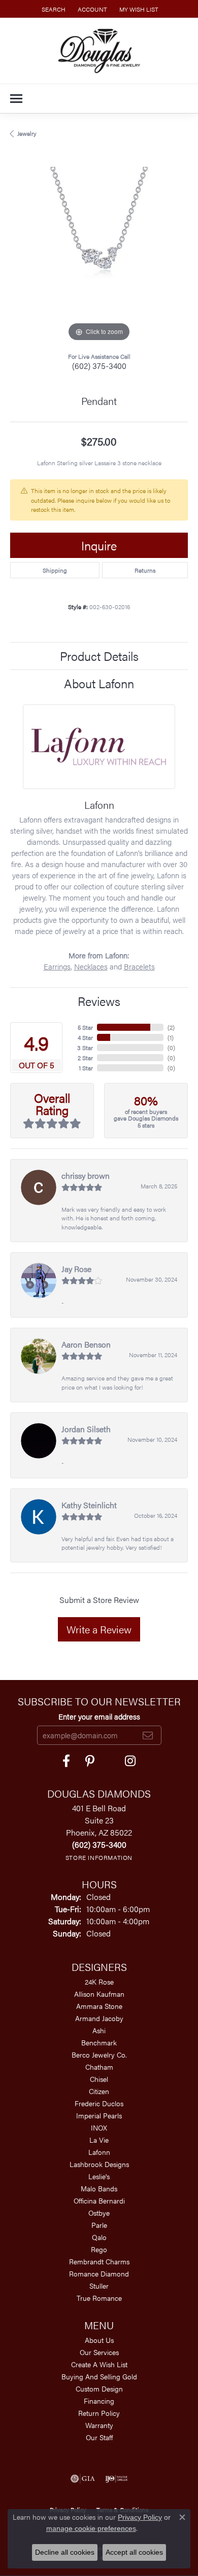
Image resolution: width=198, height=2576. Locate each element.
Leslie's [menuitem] (99, 2176)
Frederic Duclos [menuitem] (99, 2103)
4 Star (85, 1037)
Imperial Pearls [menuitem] (99, 2115)
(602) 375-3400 (99, 366)
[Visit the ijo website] (117, 2479)
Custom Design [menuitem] (99, 2388)
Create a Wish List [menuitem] (99, 2364)
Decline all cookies (65, 2552)
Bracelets (139, 966)
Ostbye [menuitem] (99, 2213)
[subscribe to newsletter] (148, 1735)
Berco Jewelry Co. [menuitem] (99, 2055)
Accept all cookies (134, 2552)
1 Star (86, 1068)
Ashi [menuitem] (99, 2030)
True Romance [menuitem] (99, 2298)
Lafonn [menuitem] (99, 2152)
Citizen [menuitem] (99, 2091)
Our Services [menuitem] (99, 2352)
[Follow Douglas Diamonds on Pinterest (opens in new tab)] (90, 1761)
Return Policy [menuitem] (99, 2413)
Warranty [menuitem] (99, 2425)
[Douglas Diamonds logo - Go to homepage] (99, 51)
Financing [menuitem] (99, 2401)
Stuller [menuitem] (99, 2286)
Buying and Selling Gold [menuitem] (99, 2376)
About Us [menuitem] (99, 2340)
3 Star (85, 1048)
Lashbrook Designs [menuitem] (99, 2164)
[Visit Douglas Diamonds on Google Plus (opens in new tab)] (130, 1761)
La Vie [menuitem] (99, 2140)
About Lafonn (99, 683)
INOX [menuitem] (99, 2127)
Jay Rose (76, 1269)
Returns (145, 570)
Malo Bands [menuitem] (99, 2188)
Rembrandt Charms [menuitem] (99, 2261)
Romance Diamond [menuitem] (99, 2273)
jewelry (27, 133)
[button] (53, 9)
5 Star (85, 1027)
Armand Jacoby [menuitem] (99, 2018)
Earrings (57, 966)
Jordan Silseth (86, 1429)
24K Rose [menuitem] (99, 1982)
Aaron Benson (86, 1344)
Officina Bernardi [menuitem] (99, 2200)
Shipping (55, 570)
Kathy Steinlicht (89, 1505)
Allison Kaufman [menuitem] (99, 1994)
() (171, 1027)
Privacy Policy (140, 2517)
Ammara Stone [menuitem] (99, 2006)
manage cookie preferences (91, 2528)
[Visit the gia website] (83, 2479)
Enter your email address (99, 1716)
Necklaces (91, 966)
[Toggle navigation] (16, 99)
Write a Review (99, 1629)
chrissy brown (86, 1175)
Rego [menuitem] (99, 2249)
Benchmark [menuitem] (99, 2042)
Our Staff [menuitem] (99, 2437)
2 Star (85, 1058)
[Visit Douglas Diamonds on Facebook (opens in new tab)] (66, 1761)
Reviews (99, 1001)
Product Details (99, 656)
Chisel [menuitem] (99, 2079)
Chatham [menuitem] (99, 2067)
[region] (99, 255)
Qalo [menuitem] (99, 2237)
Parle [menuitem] (99, 2225)
